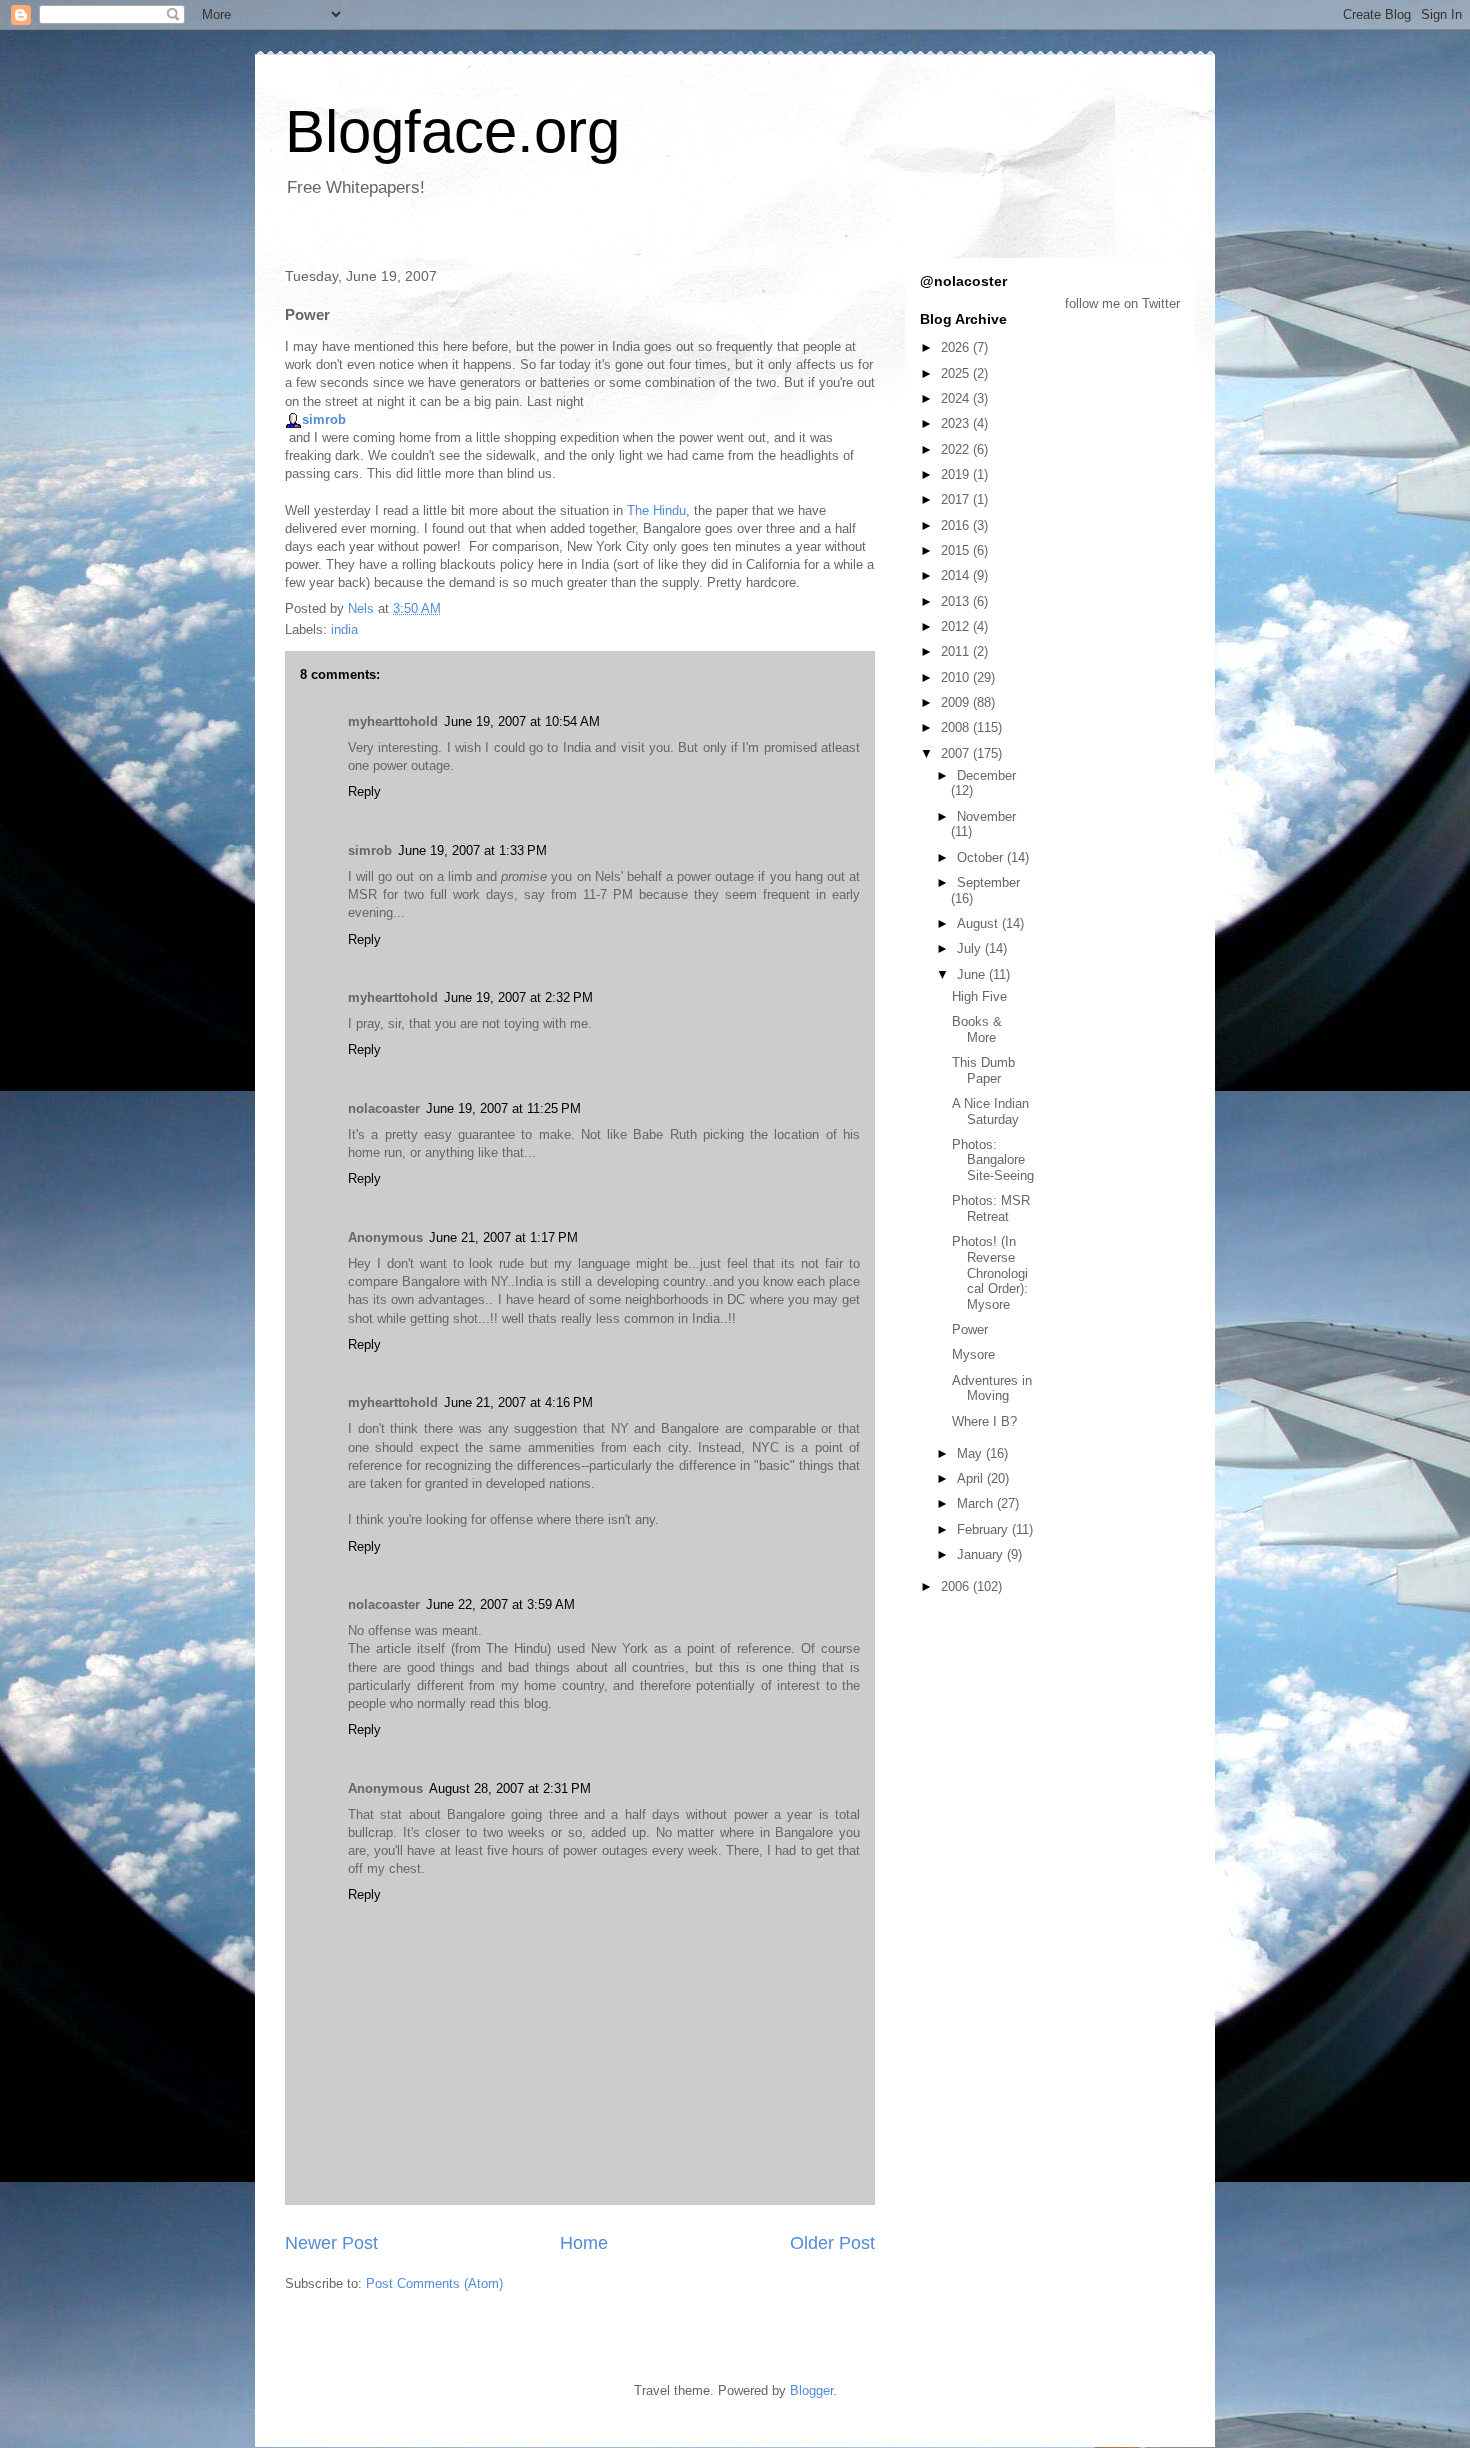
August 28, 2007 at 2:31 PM (510, 1788)
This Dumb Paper (983, 1070)
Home (584, 2243)
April (972, 1478)
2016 (957, 525)
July (971, 948)
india (344, 629)
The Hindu (656, 510)
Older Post (832, 2243)
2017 (957, 499)
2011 (957, 651)
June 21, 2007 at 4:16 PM (518, 1402)
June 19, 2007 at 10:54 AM (522, 721)
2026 (957, 347)
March (977, 1503)
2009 (957, 702)
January (982, 1554)
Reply (364, 791)
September (988, 882)
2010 (957, 677)
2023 (957, 423)
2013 (957, 601)
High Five (979, 996)
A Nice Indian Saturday (990, 1111)
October (982, 857)
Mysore (973, 1354)
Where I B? (984, 1421)
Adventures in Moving (992, 1388)
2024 (957, 398)
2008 (957, 727)
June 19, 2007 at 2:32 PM (518, 997)
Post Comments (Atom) (434, 2283)
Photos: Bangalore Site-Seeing (993, 1160)
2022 (957, 449)
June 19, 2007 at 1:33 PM (472, 850)
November (986, 816)
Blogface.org (452, 131)
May (971, 1453)
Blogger (811, 2390)
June (973, 974)
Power (970, 1329)
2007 (957, 753)
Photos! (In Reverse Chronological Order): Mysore (990, 1272)
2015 (957, 550)
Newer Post (331, 2243)
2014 (957, 575)
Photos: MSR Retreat (991, 1208)
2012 (957, 626)
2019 (957, 474)
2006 (957, 1586)
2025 (957, 373)
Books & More (977, 1029)
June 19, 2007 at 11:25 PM (503, 1108)
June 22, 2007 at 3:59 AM (500, 1604)
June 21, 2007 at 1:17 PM (503, 1237)
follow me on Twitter (1122, 303)
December (986, 775)
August (979, 923)
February (984, 1529)
